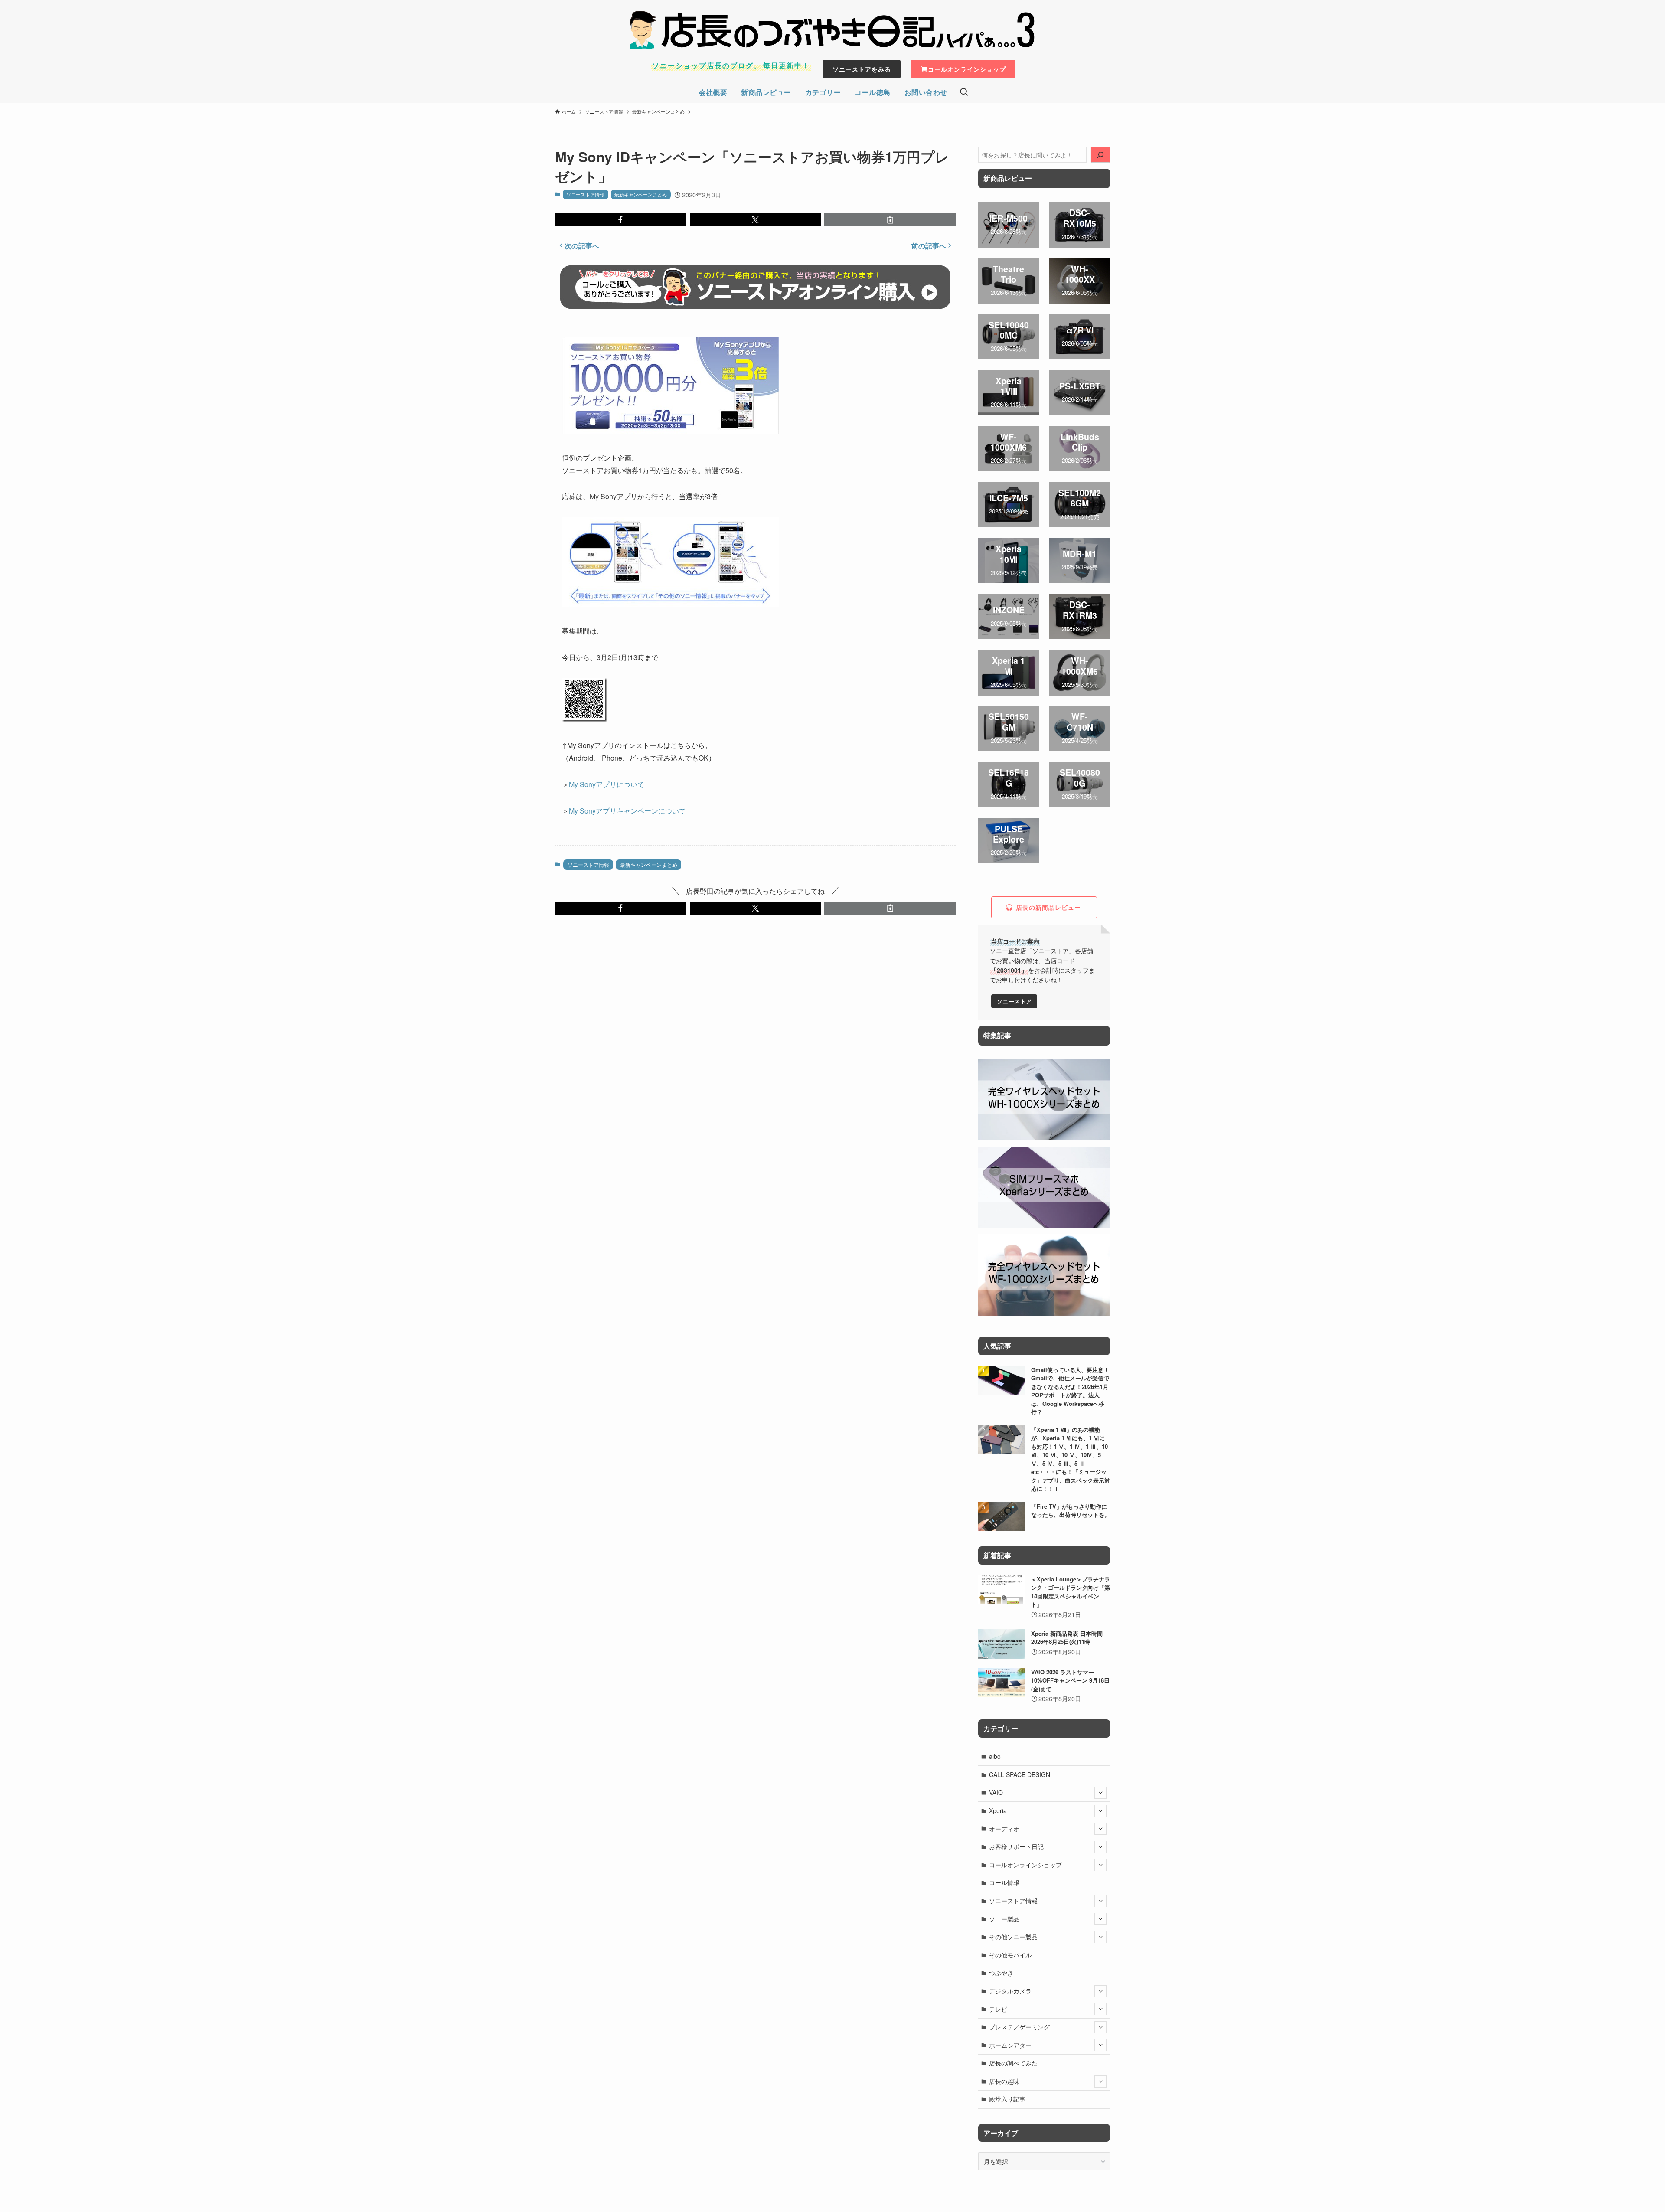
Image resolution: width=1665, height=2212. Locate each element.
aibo (995, 1756)
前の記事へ (929, 246)
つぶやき (1001, 1973)
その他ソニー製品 (1013, 1937)
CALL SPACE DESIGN (1020, 1774)
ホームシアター (1010, 2045)
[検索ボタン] (964, 92)
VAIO (996, 1792)
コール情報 (1004, 1882)
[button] (621, 220)
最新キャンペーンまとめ (641, 194)
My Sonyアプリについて (607, 784)
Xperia (998, 1810)
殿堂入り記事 (1007, 2099)
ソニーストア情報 (585, 194)
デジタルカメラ (1010, 1991)
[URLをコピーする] (890, 220)
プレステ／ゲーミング (1019, 2027)
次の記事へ (582, 246)
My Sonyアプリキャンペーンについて (627, 811)
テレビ (998, 2009)
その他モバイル (1010, 1955)
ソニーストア (1014, 1001)
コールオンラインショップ (1025, 1865)
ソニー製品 (1004, 1919)
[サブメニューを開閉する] (1100, 1793)
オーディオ (1004, 1829)
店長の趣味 (1004, 2081)
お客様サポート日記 (1016, 1846)
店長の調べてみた (1013, 2063)
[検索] (1100, 155)
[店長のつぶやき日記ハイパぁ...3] (832, 30)
